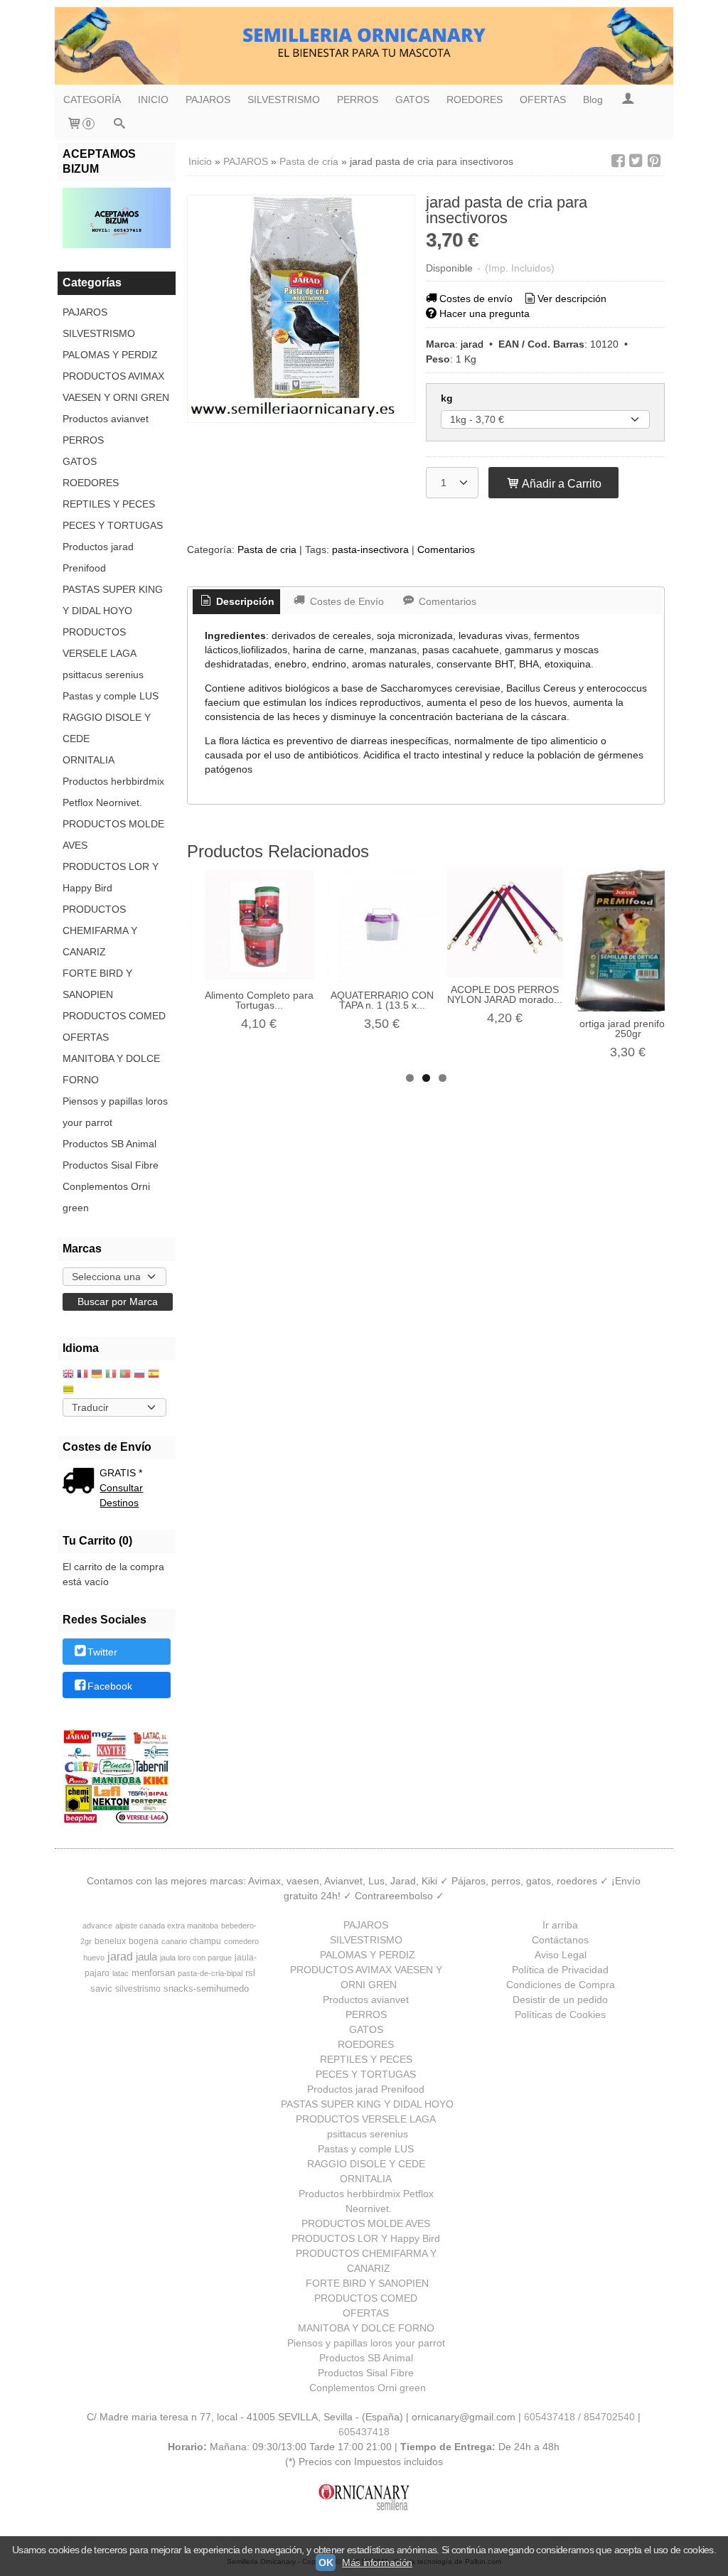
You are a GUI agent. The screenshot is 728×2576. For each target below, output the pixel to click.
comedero (241, 1941)
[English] (68, 1375)
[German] (97, 1375)
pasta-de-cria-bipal (210, 1973)
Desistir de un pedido (560, 2000)
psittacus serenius (103, 675)
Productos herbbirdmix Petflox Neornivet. (113, 792)
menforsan (153, 1973)
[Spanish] (154, 1375)
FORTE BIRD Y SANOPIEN (97, 984)
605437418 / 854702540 (579, 2417)
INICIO (153, 100)
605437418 (364, 2432)
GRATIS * (121, 1473)
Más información (377, 2562)
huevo (94, 1958)
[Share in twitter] (636, 161)
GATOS (412, 100)
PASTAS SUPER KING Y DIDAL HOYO (113, 600)
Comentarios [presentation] (446, 601)
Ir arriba (560, 1925)
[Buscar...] (119, 125)
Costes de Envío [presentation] (346, 601)
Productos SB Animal (109, 1144)
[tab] (237, 602)
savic (101, 1989)
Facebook (110, 1686)
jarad (472, 344)
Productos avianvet (106, 419)
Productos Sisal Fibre (111, 1165)
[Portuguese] (125, 1375)
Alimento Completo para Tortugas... (259, 1000)
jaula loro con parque (196, 1958)
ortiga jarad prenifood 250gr (628, 1029)
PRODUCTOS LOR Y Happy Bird (111, 877)
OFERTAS (543, 100)
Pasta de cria (267, 549)
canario (174, 1941)
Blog (593, 100)
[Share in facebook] (618, 161)
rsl (250, 1973)
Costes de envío (476, 299)
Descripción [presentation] (244, 601)
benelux (110, 1941)
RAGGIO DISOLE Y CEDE (107, 728)
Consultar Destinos (121, 1495)
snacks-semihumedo (206, 1989)
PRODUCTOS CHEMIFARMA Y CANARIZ (100, 930)
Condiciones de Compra (561, 1985)
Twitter (102, 1653)
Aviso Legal (561, 1955)
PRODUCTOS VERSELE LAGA (100, 643)
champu (205, 1941)
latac (121, 1973)
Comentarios (446, 549)
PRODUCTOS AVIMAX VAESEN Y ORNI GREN (116, 387)
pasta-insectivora (370, 549)
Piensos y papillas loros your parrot (115, 1112)
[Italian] (111, 1375)
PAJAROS (208, 100)
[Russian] (139, 1375)
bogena (144, 1941)
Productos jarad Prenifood (98, 557)
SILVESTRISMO (284, 100)
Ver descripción (572, 299)
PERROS (358, 100)
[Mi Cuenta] (628, 100)
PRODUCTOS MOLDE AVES (113, 834)
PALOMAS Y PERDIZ (110, 355)
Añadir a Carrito (561, 483)
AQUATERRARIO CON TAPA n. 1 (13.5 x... (382, 1000)
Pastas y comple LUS (111, 696)
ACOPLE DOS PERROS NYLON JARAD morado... (505, 994)
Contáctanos (560, 1940)
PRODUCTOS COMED (114, 1016)
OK (326, 2562)
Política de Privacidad (560, 1970)
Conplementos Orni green (106, 1197)
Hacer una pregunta (485, 313)
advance (97, 1926)
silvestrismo (138, 1989)
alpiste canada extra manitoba (167, 1926)
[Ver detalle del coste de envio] (81, 1482)
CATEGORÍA (92, 100)
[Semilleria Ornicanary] (364, 46)
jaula (146, 1957)
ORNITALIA (89, 760)
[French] (82, 1375)
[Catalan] (70, 1391)
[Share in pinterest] (654, 161)
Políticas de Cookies (560, 2014)
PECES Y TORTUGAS (113, 525)
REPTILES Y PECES (109, 504)
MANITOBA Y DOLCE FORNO (111, 1069)
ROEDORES (475, 100)
